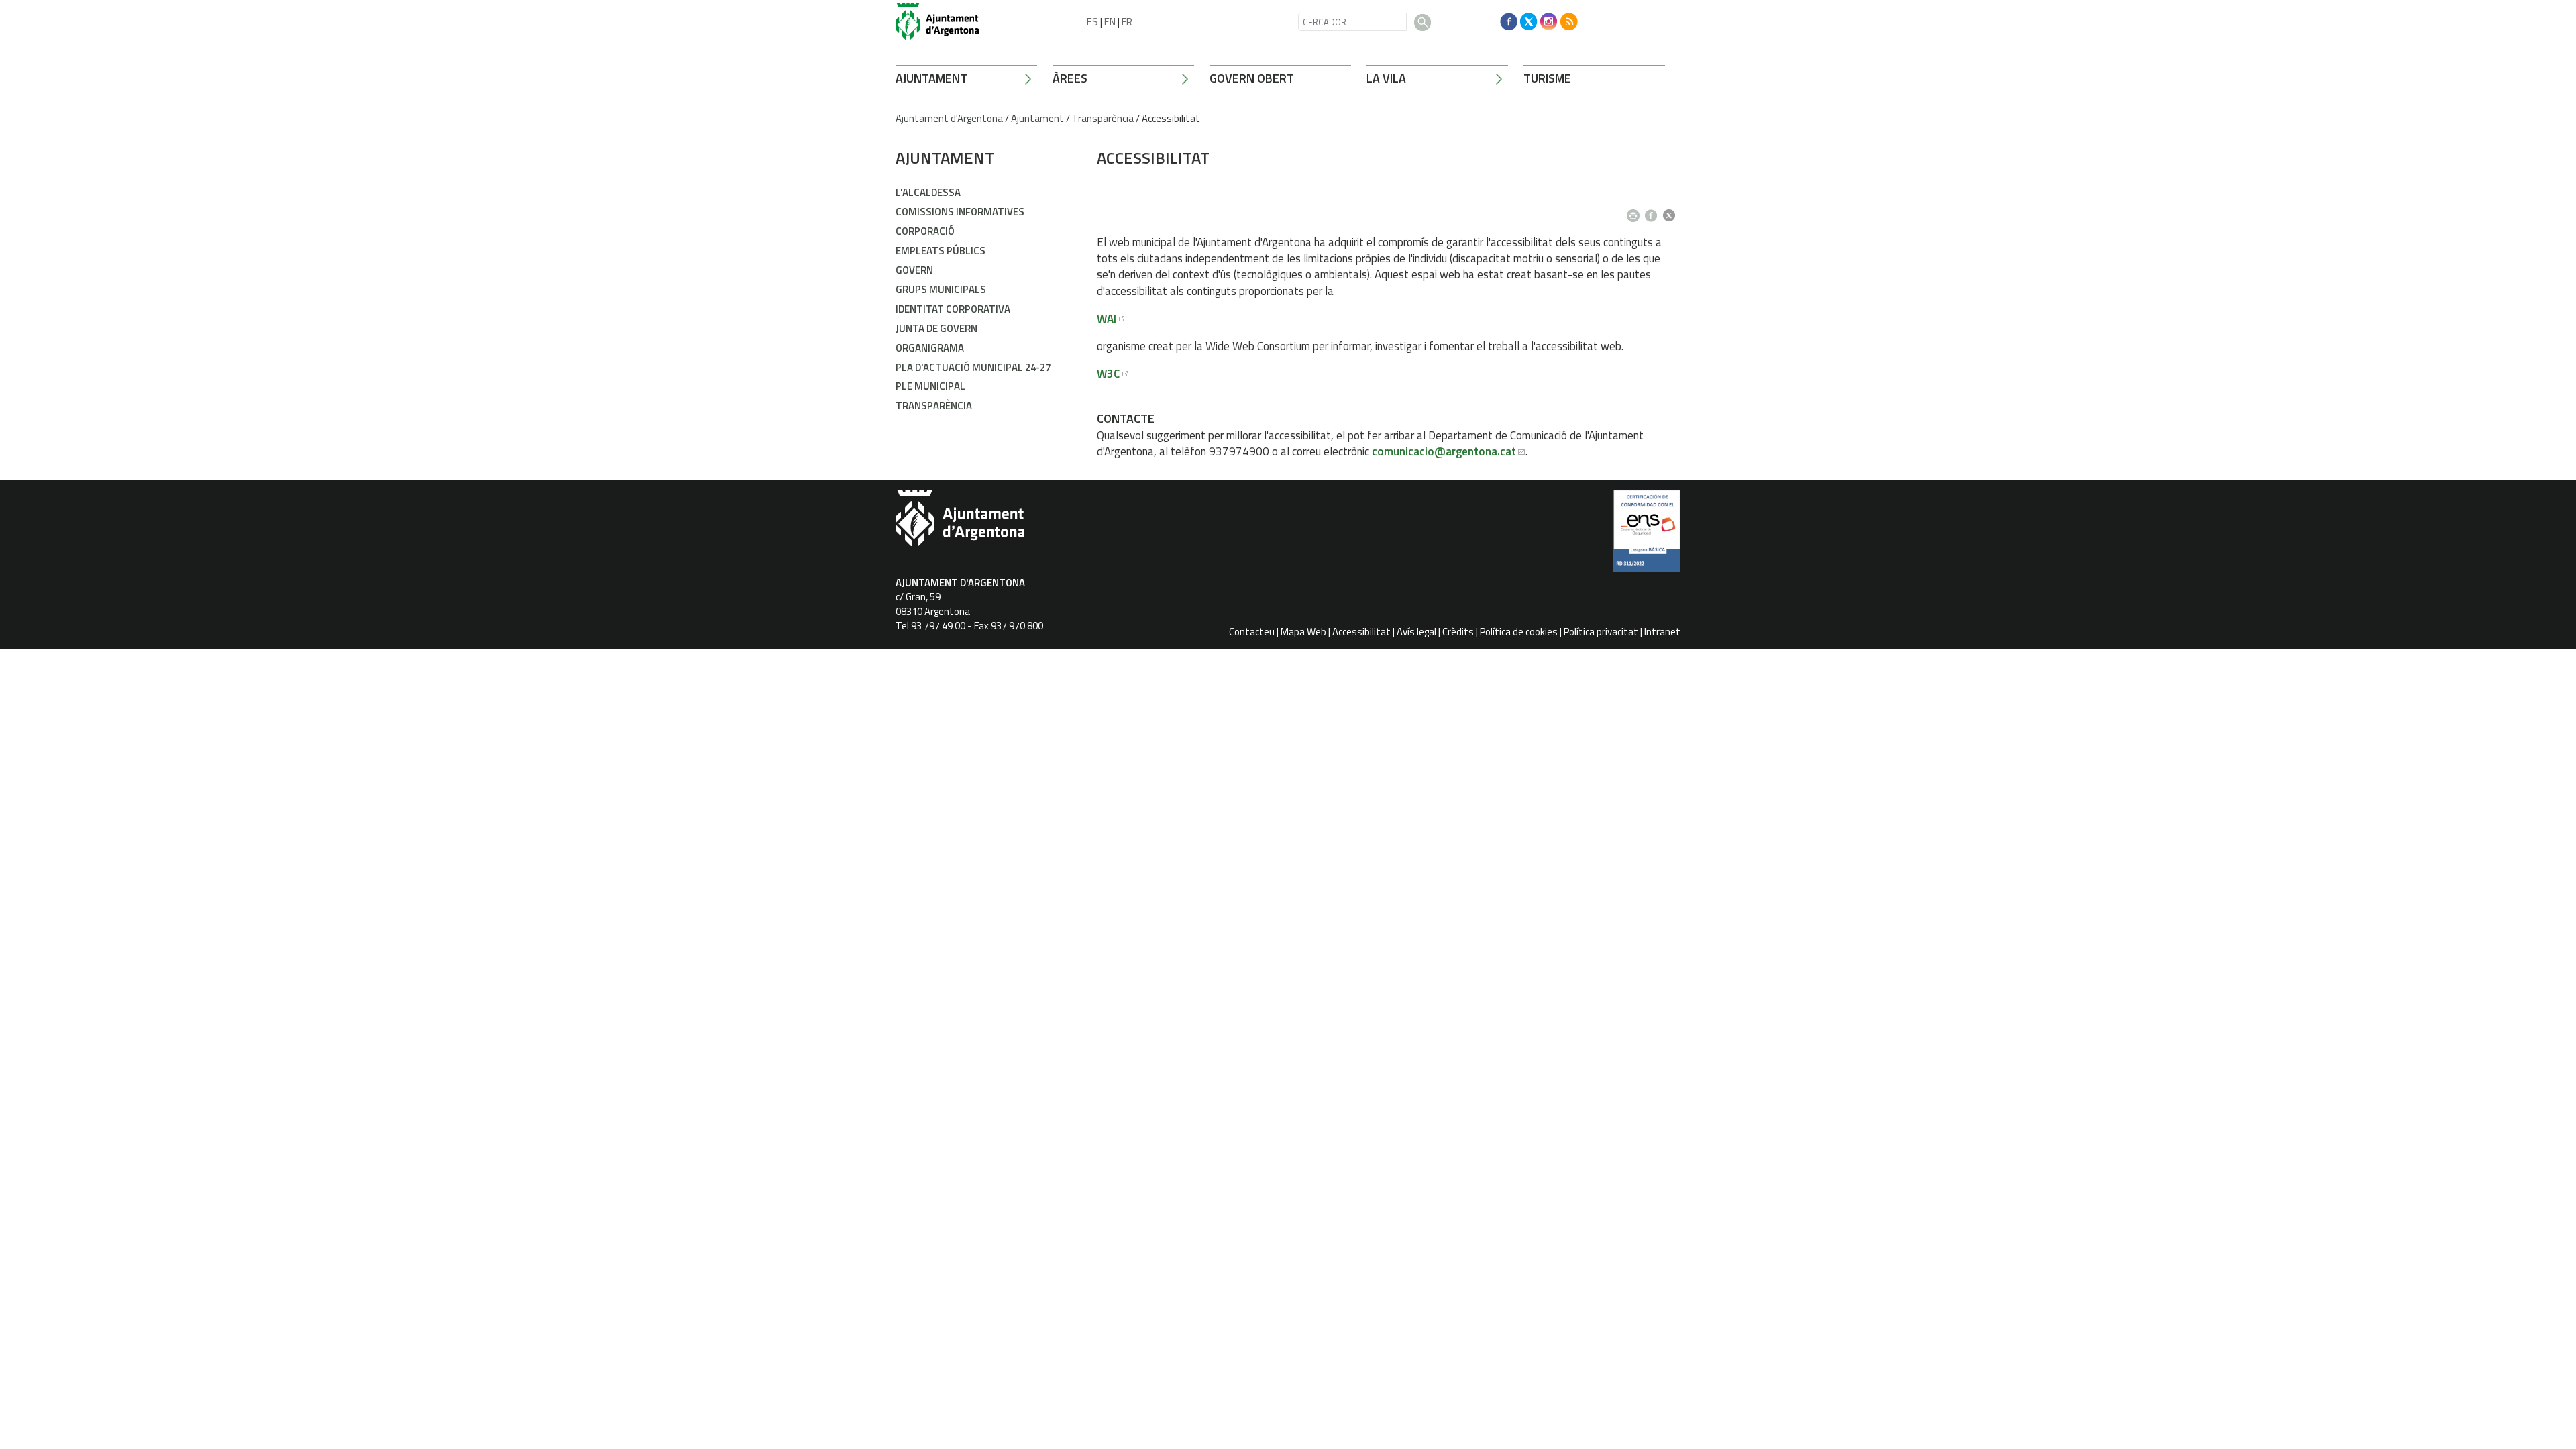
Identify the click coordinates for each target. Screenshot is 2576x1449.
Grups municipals (941, 289)
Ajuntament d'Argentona (949, 118)
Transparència (1103, 118)
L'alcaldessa (928, 192)
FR (1127, 22)
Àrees (1070, 78)
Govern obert (1252, 78)
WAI (1107, 319)
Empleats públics (941, 251)
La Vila (1386, 78)
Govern (914, 270)
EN (1110, 22)
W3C (1108, 374)
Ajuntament (931, 78)
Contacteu (1252, 632)
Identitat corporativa (953, 309)
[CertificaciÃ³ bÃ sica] (1647, 535)
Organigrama (930, 348)
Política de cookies (1519, 632)
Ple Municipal (930, 386)
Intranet (1662, 632)
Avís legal (1416, 632)
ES (1092, 22)
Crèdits (1458, 632)
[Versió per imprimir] (1636, 211)
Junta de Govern (936, 328)
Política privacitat (1601, 632)
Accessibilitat (1361, 632)
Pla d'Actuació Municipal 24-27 (973, 367)
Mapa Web (1303, 632)
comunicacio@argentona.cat (1444, 451)
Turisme (1547, 78)
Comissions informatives (960, 212)
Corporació (925, 231)
